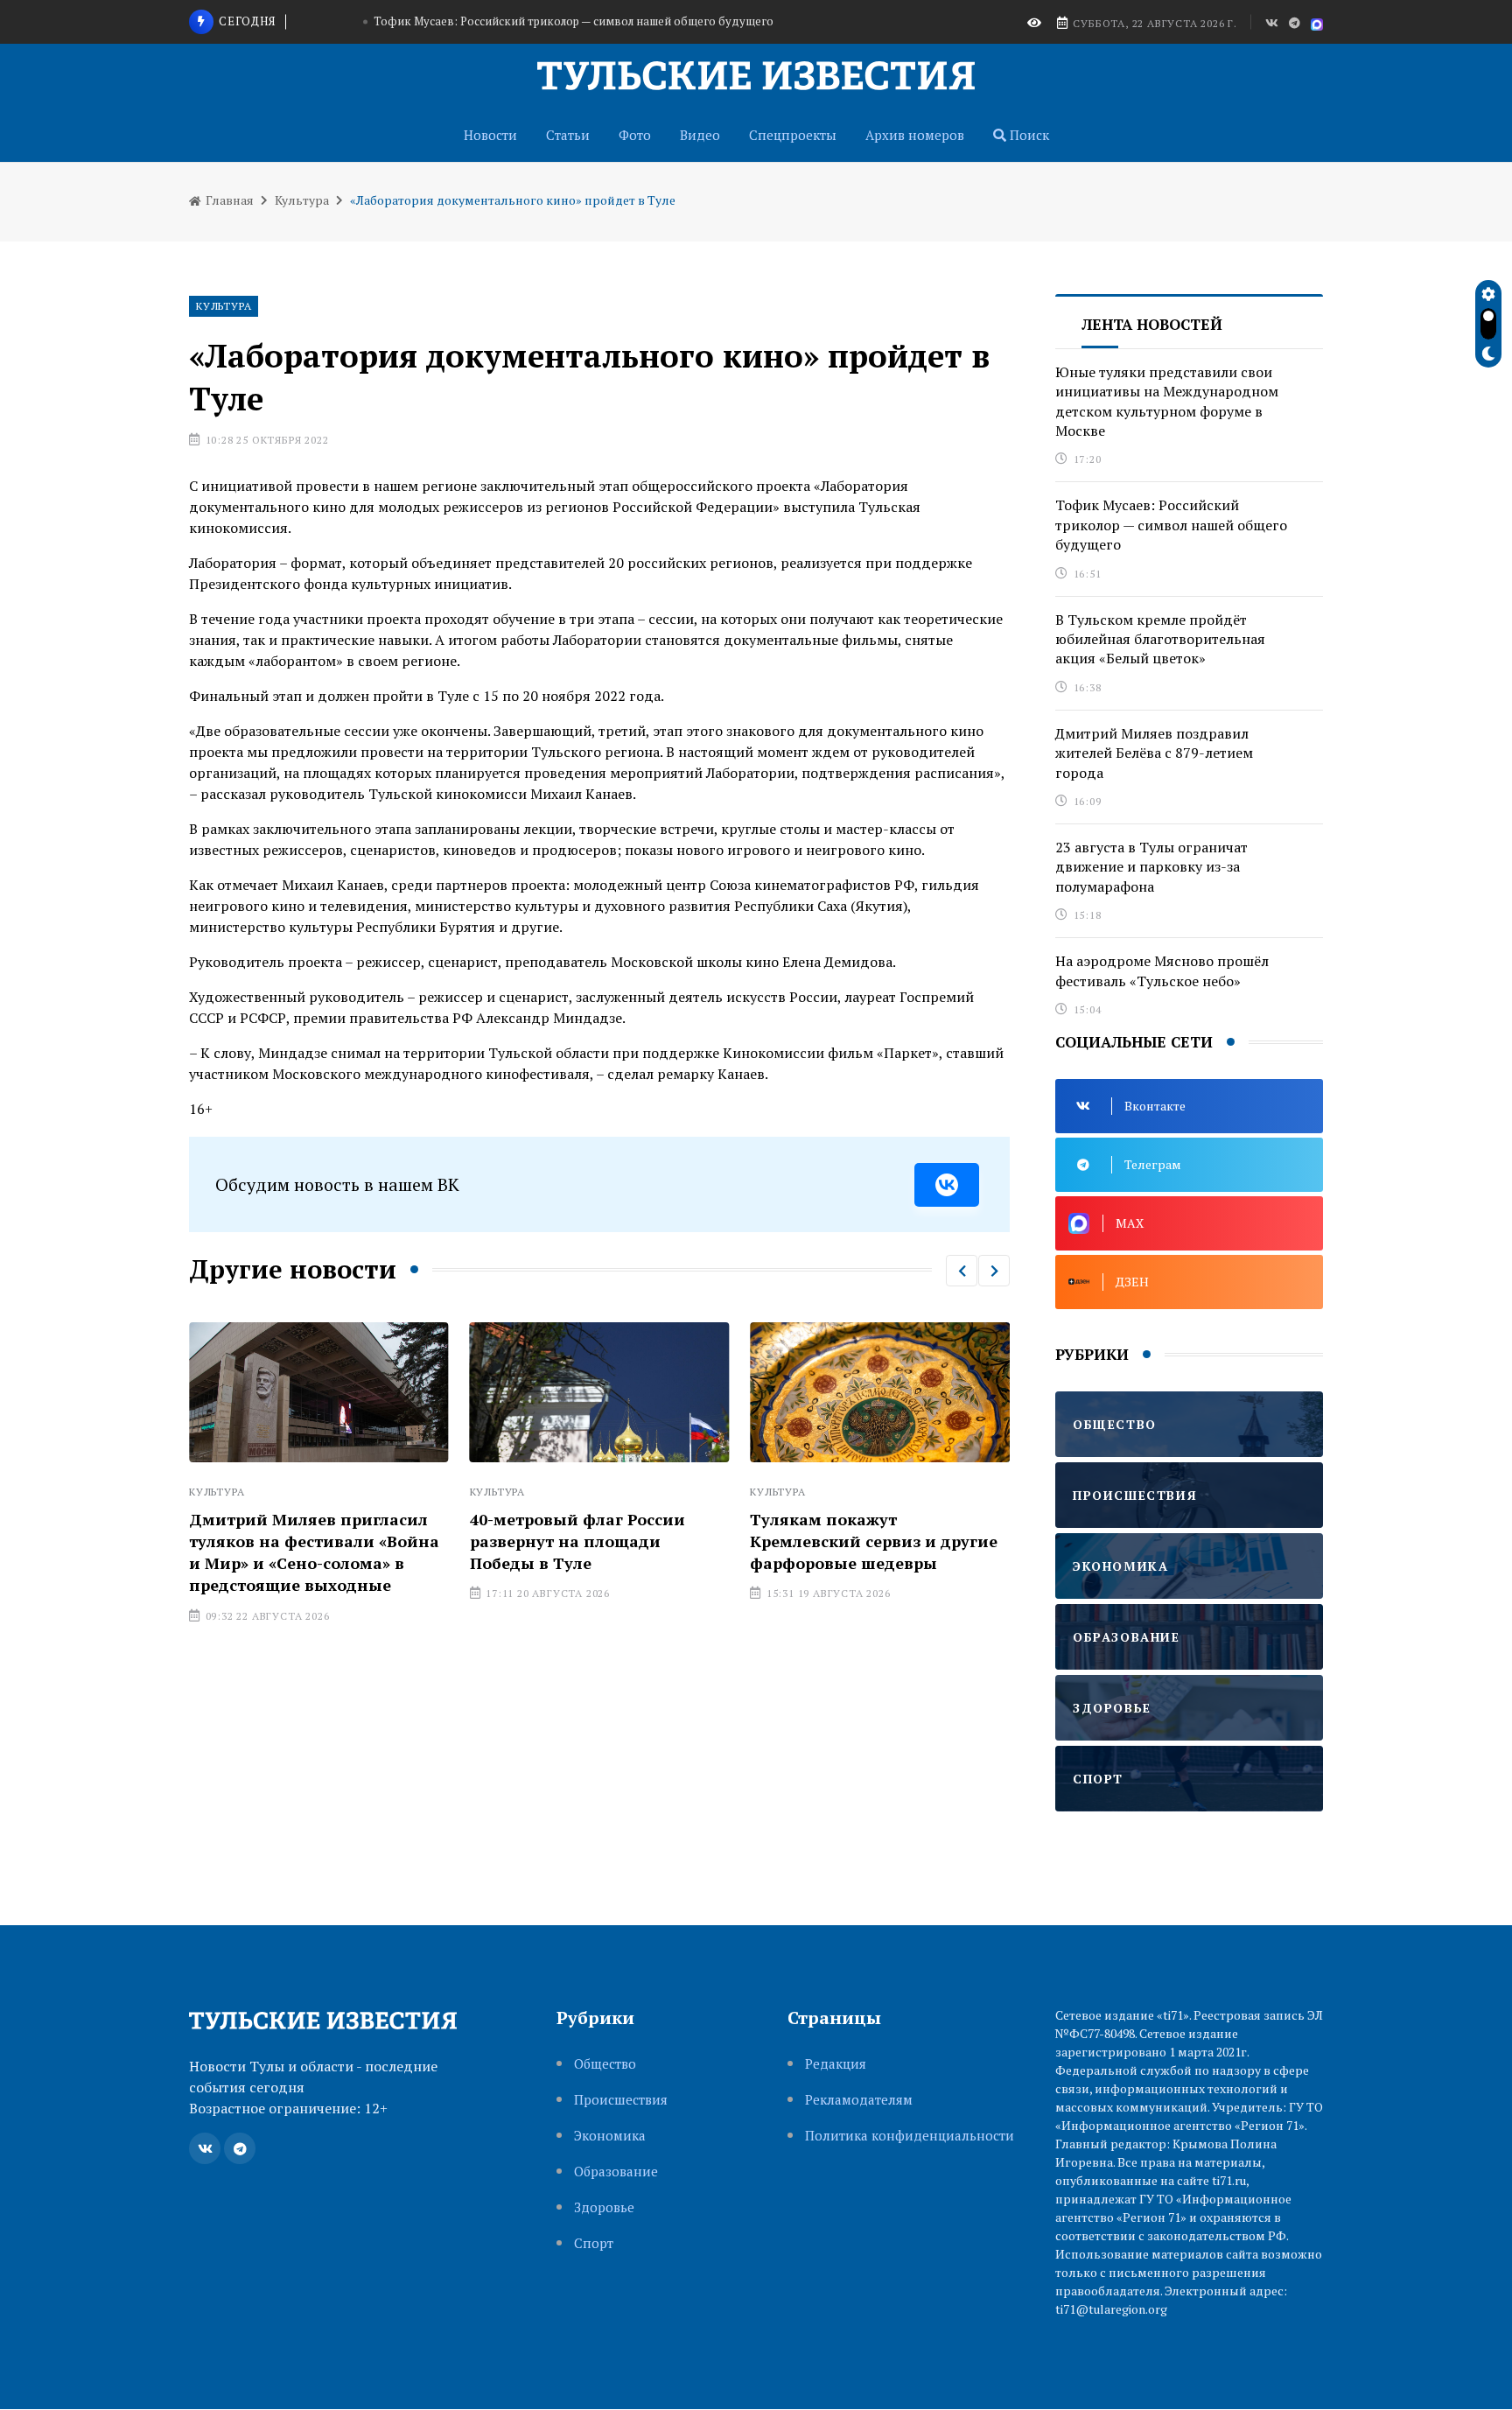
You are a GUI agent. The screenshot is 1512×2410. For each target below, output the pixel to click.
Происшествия (621, 2100)
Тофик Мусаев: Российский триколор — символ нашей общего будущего (574, 21)
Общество (605, 2064)
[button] (962, 1271)
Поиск (1028, 135)
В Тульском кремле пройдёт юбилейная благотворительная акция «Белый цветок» (1160, 639)
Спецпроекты (793, 135)
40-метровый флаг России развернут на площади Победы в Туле (577, 1541)
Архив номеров (915, 135)
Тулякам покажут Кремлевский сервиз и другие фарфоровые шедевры (874, 1541)
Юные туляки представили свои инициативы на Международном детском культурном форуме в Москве (1167, 401)
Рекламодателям (859, 2100)
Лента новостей (1152, 324)
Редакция (836, 2064)
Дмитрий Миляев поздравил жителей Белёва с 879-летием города (1154, 753)
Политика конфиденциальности (910, 2136)
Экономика (610, 2136)
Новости (490, 135)
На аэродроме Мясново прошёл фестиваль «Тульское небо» (1162, 970)
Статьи (568, 135)
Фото (635, 135)
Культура (302, 200)
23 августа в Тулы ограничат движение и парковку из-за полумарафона (1151, 867)
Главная (228, 200)
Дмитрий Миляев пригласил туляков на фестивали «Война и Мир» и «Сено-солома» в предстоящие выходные (314, 1552)
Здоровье (604, 2207)
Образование (616, 2172)
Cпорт (594, 2243)
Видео (700, 135)
